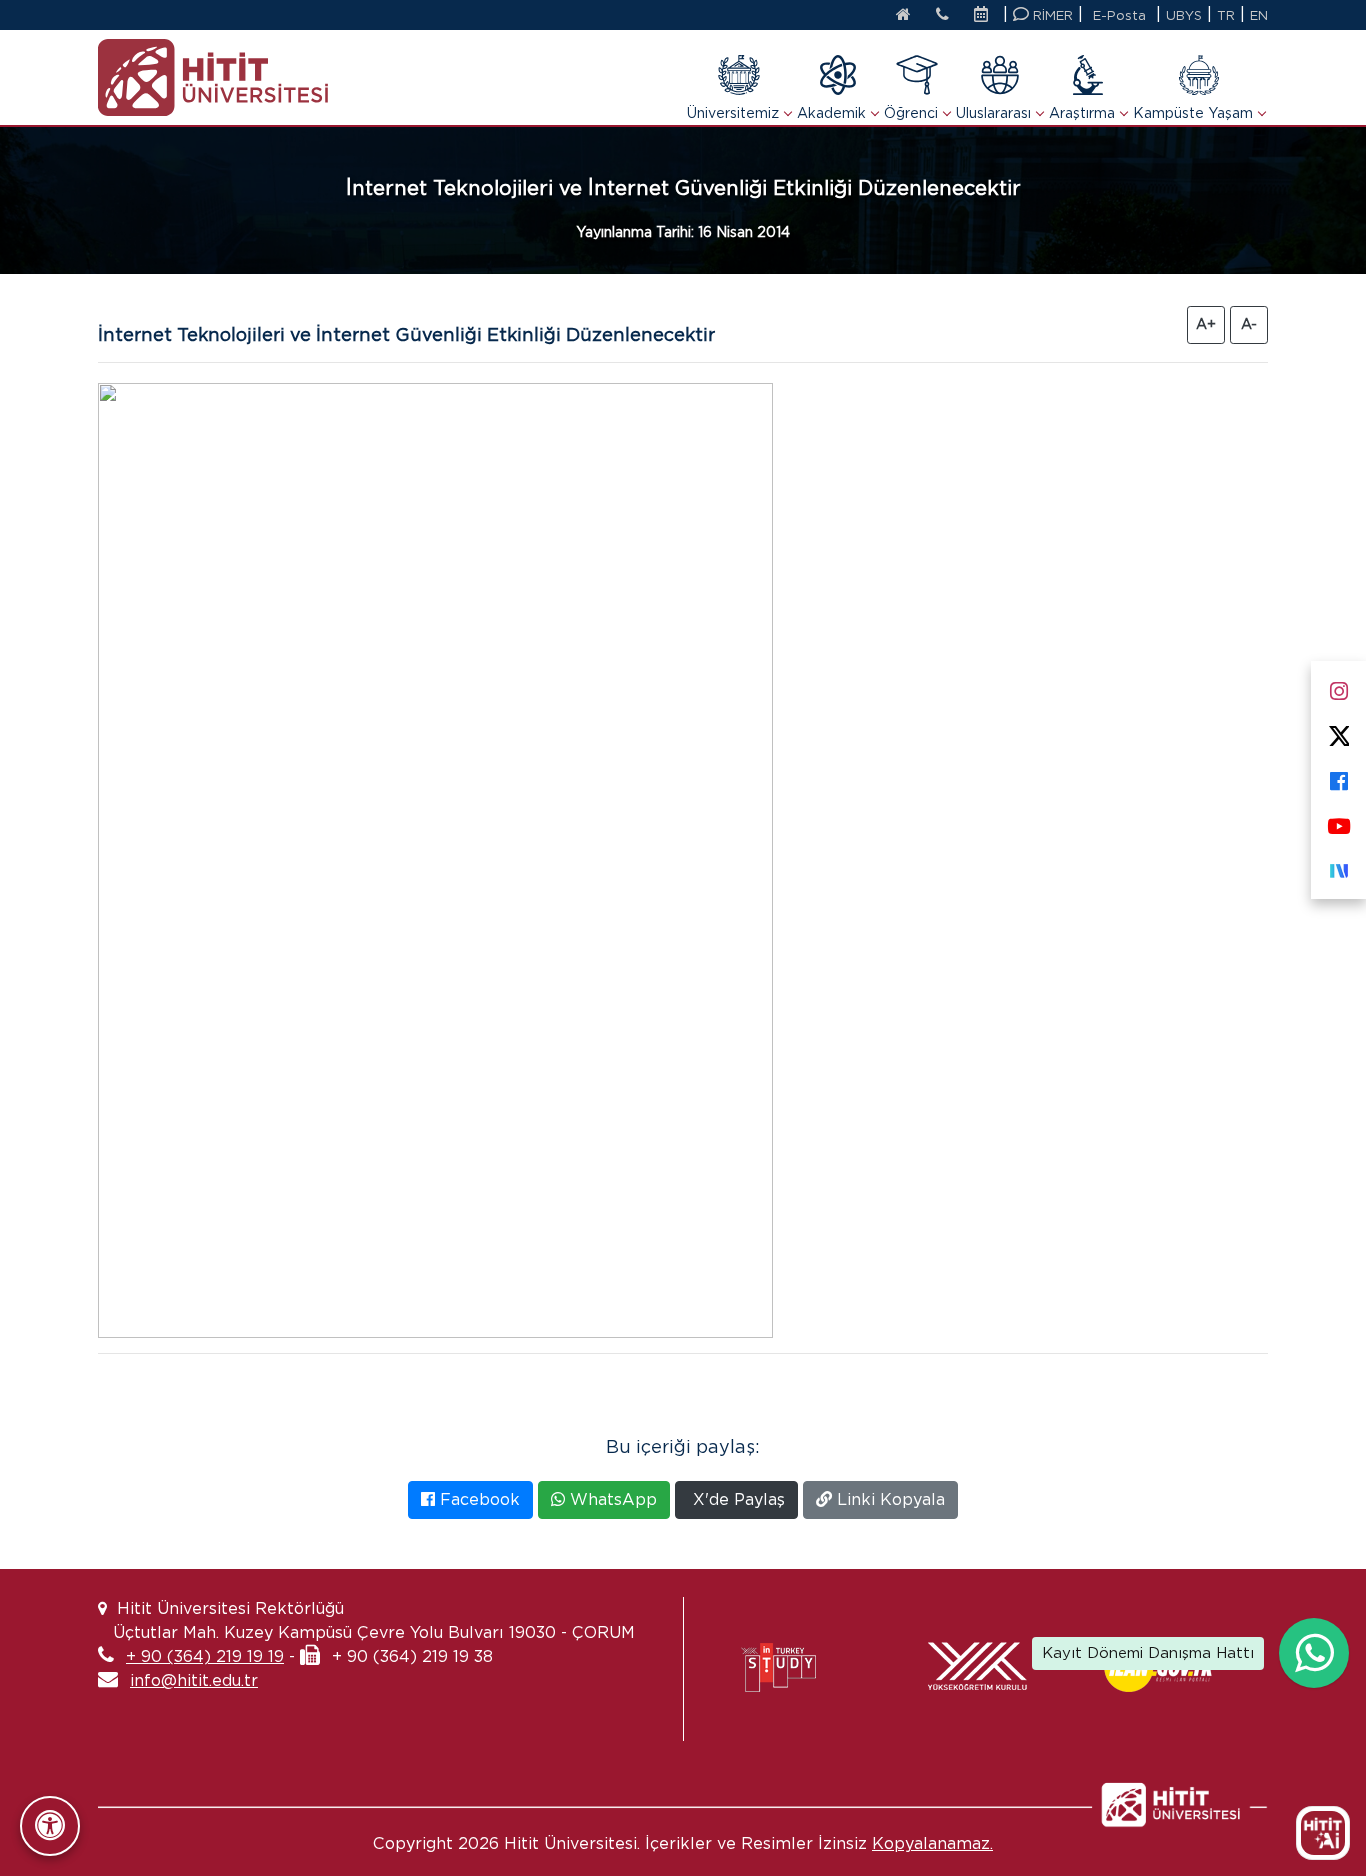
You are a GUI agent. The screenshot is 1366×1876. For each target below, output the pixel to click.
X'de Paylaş (736, 1499)
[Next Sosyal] (1338, 866)
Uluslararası (993, 113)
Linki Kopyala (888, 1499)
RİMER (1051, 15)
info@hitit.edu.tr (194, 1680)
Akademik (831, 113)
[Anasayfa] (903, 16)
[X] (1338, 731)
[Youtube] (1338, 821)
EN (1259, 15)
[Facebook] (1338, 776)
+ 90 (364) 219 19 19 (205, 1656)
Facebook (477, 1499)
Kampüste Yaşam (1193, 113)
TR (1226, 15)
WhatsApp (611, 1499)
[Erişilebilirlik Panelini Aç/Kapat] (50, 1826)
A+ (1206, 324)
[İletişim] (942, 16)
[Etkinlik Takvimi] (986, 16)
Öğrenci (911, 113)
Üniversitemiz (733, 113)
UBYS (1184, 15)
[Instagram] (1338, 686)
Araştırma (1082, 113)
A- (1249, 324)
